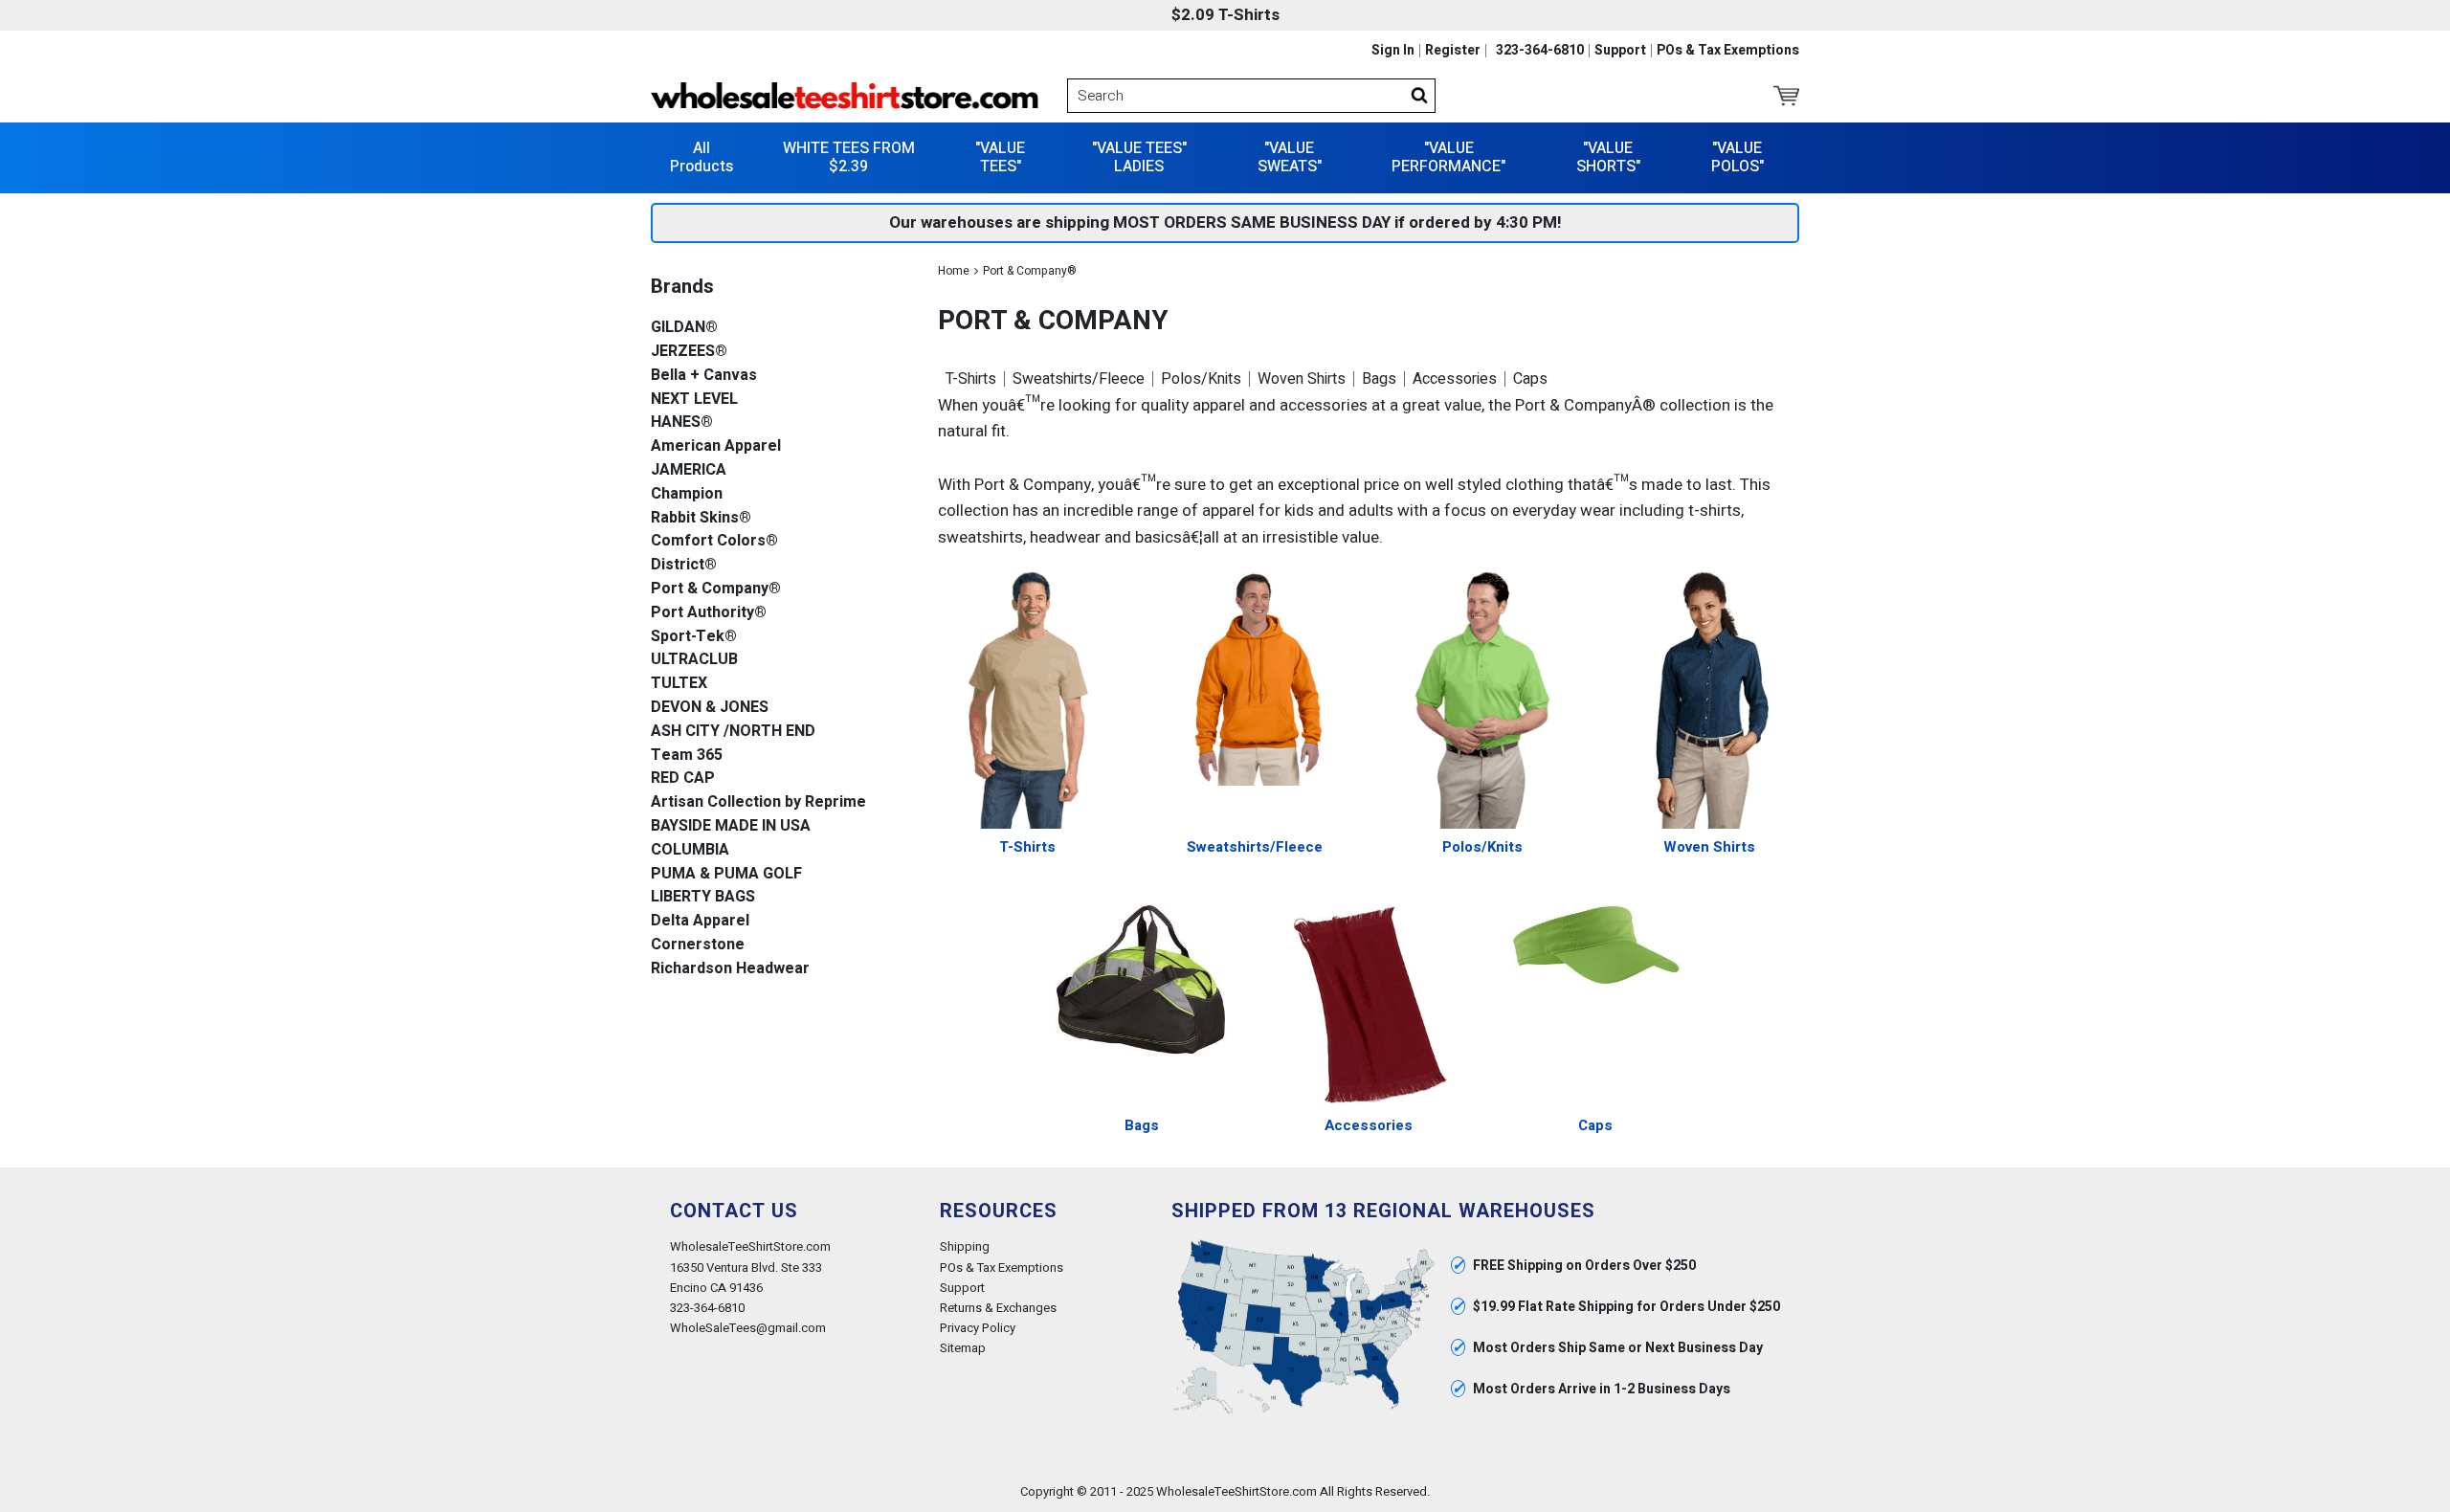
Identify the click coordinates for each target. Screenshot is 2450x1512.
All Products (702, 157)
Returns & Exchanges (998, 1308)
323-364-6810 (1540, 51)
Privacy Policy (978, 1328)
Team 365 (687, 756)
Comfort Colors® (714, 541)
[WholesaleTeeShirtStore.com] (845, 96)
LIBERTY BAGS (703, 897)
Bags (1379, 379)
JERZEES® (689, 352)
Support (1620, 51)
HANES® (682, 422)
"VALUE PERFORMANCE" (1448, 157)
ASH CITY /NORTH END (733, 732)
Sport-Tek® (694, 637)
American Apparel (716, 446)
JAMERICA (689, 470)
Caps (1530, 379)
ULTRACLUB (694, 660)
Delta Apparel (700, 921)
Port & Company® (716, 589)
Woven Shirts (1302, 379)
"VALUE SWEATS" (1290, 157)
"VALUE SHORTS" (1608, 157)
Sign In (1393, 51)
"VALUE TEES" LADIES (1139, 157)
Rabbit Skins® (701, 518)
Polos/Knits (1201, 379)
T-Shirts (971, 379)
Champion (687, 494)
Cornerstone (698, 945)
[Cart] (1786, 96)
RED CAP (683, 778)
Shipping (965, 1246)
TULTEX (679, 684)
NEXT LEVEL (694, 400)
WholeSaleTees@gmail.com (748, 1328)
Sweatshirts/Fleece (1079, 379)
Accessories (1455, 379)
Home (954, 271)
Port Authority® (709, 613)
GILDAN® (684, 328)
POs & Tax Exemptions (1728, 51)
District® (684, 565)
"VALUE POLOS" (1737, 157)
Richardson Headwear (730, 969)
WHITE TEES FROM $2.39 (849, 157)
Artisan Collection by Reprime (758, 802)
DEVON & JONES (710, 708)
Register (1453, 51)
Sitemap (963, 1348)
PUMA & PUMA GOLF (726, 874)
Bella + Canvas (704, 376)
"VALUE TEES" (1000, 157)
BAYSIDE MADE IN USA (731, 826)
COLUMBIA (690, 850)
